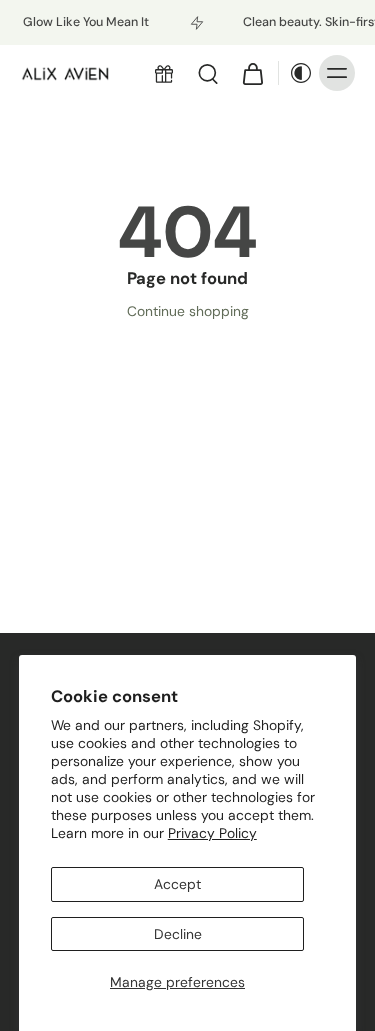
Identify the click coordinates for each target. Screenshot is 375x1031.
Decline (178, 934)
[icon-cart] (252, 73)
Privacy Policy (212, 833)
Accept (177, 884)
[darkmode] (296, 73)
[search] (208, 73)
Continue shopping (188, 311)
